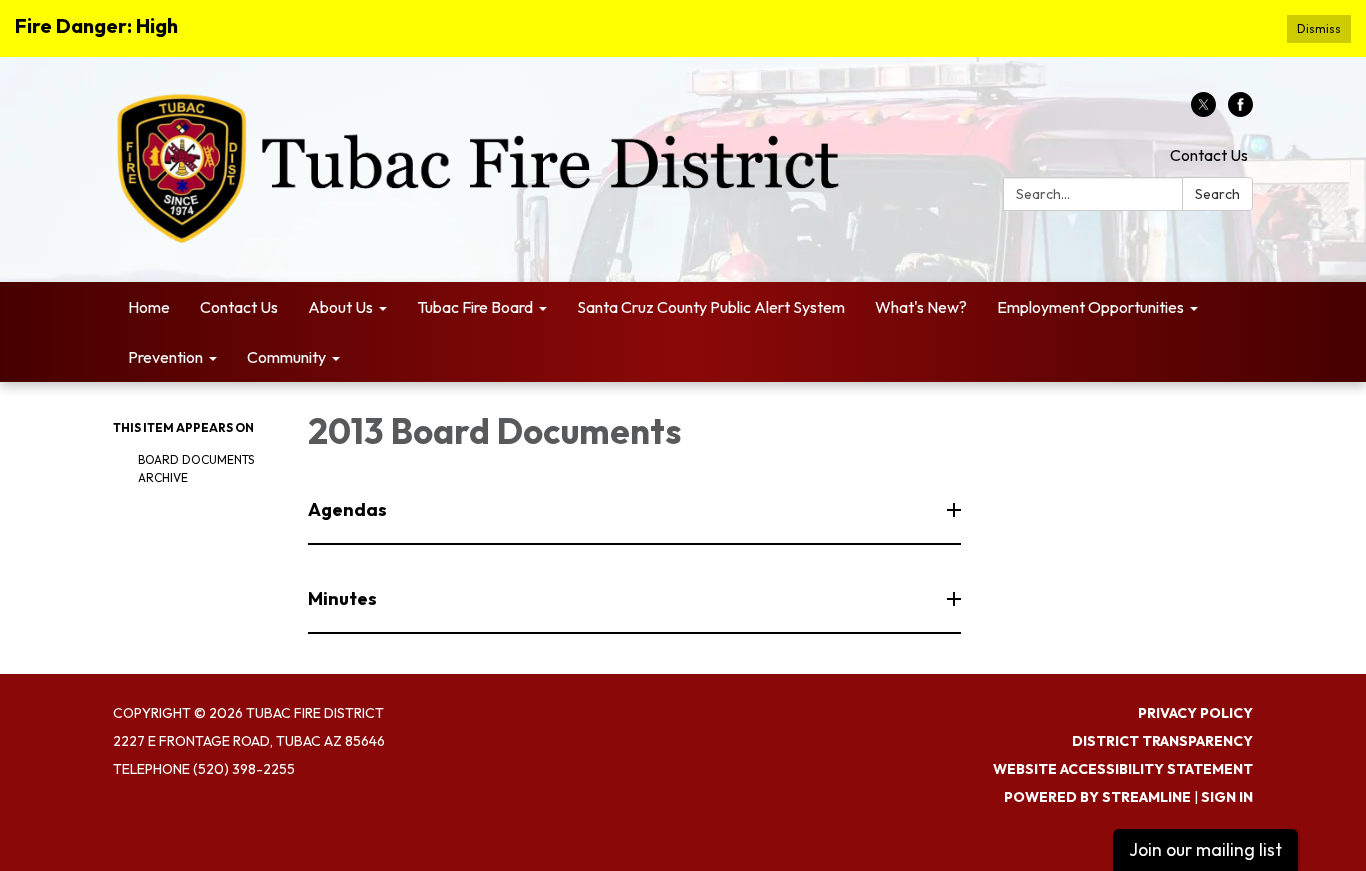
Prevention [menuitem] (165, 357)
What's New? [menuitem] (921, 307)
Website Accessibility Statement (1123, 769)
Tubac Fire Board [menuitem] (475, 307)
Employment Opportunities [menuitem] (1090, 307)
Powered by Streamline (1097, 797)
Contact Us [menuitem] (239, 307)
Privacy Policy (1195, 713)
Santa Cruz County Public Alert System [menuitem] (711, 307)
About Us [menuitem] (340, 307)
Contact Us (1209, 155)
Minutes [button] (342, 598)
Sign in (1227, 797)
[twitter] (1203, 111)
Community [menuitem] (286, 357)
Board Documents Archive (196, 468)
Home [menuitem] (149, 307)
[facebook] (1240, 111)
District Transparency (1162, 741)
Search (1217, 194)
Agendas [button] (347, 509)
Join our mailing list (1205, 849)
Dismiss (1319, 28)
